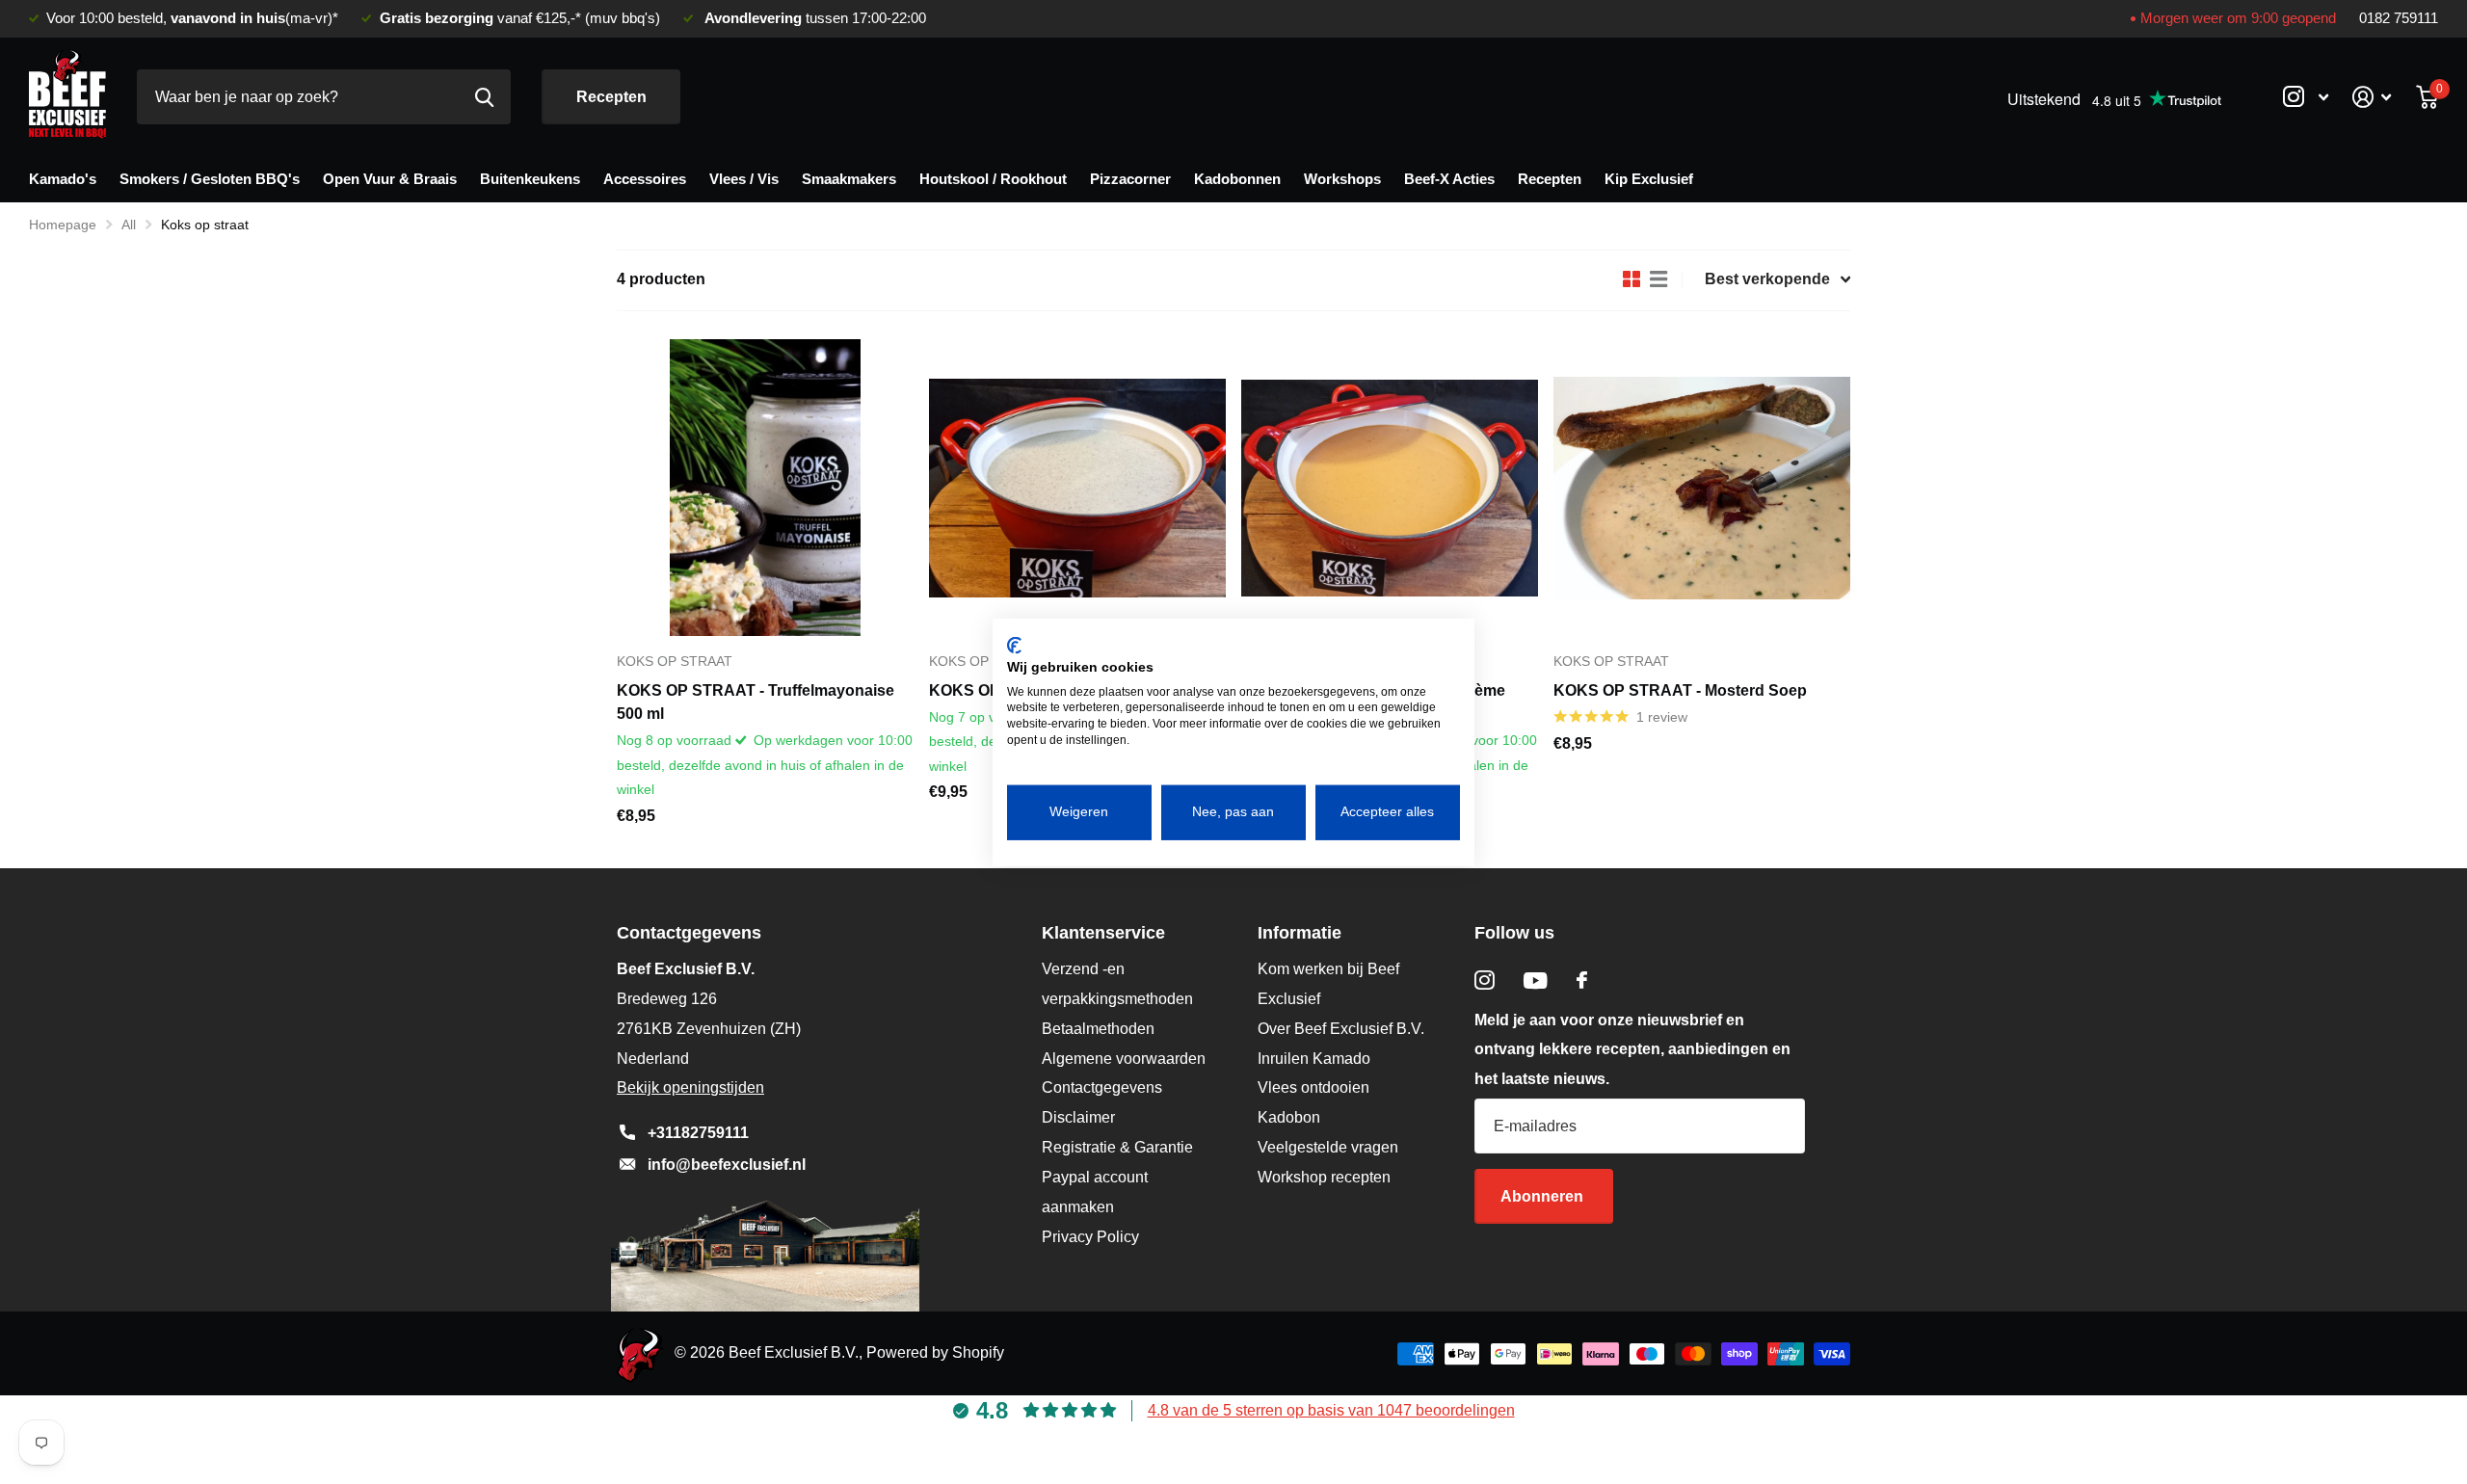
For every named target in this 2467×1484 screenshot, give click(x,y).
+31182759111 (698, 1133)
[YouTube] (1536, 980)
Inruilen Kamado (1314, 1059)
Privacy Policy (1090, 1237)
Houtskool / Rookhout (993, 179)
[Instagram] (1485, 980)
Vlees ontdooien (1313, 1087)
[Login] (2372, 97)
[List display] (1658, 279)
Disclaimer (1078, 1117)
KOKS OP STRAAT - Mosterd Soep (1680, 690)
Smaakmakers (849, 179)
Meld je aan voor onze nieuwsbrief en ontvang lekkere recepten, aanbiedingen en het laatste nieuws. (1632, 1050)
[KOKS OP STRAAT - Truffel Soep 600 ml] (1077, 488)
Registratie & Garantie (1117, 1147)
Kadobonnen (1237, 179)
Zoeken (484, 97)
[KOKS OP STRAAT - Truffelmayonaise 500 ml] (765, 488)
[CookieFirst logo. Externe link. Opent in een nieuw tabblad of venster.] (1014, 646)
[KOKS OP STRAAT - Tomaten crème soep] (1390, 488)
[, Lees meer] (2305, 97)
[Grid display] (1631, 279)
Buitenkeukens (530, 179)
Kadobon (1289, 1117)
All (129, 225)
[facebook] (1582, 980)
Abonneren (1544, 1196)
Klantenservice (1103, 933)
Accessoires (645, 179)
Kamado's (63, 179)
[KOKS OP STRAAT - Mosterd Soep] (1702, 488)
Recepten (611, 97)
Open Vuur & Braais (390, 179)
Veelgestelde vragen (1328, 1147)
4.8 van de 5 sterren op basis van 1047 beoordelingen (1331, 1410)
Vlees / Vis (744, 179)
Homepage (63, 225)
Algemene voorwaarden (1124, 1059)
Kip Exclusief (1649, 179)
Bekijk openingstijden (690, 1087)
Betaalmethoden (1098, 1029)
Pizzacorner (1130, 179)
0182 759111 (2399, 18)
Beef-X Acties (1449, 179)
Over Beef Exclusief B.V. (1341, 1029)
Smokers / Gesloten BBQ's (210, 179)
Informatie (1300, 933)
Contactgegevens (1102, 1087)
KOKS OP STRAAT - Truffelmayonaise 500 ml (756, 702)
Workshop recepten (1324, 1177)
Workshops (1342, 179)
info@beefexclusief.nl (727, 1165)
